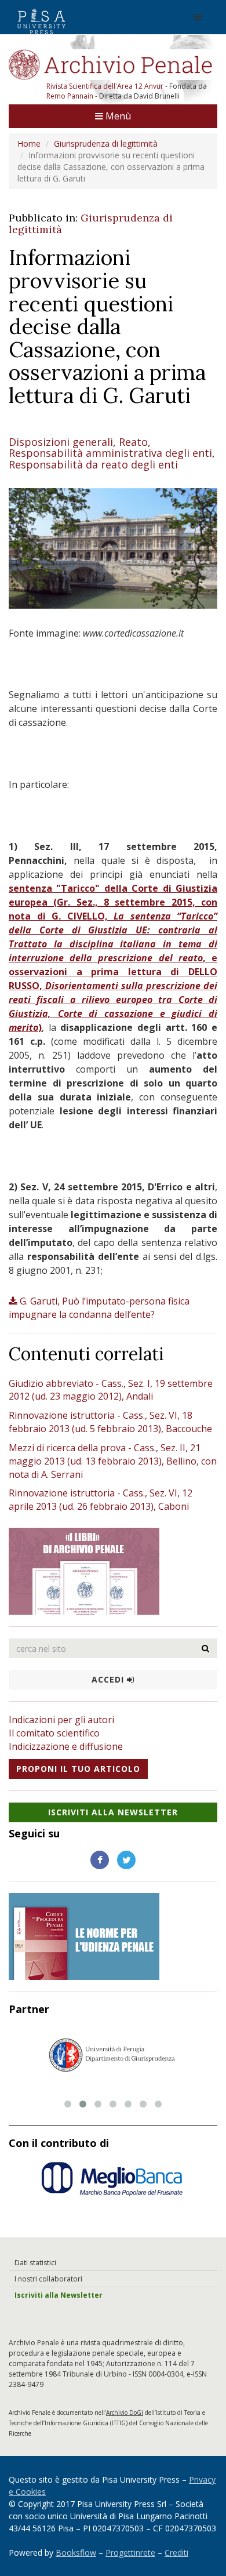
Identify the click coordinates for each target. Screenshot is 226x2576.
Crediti (176, 2553)
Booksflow (76, 2553)
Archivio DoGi (125, 2412)
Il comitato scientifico (54, 1733)
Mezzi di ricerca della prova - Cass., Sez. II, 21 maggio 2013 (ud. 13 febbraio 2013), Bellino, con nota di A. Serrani (113, 1461)
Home (29, 143)
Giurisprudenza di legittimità (106, 143)
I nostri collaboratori (48, 2279)
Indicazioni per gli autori (61, 1720)
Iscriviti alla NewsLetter (113, 1812)
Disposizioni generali (61, 442)
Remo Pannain (70, 96)
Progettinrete (130, 2553)
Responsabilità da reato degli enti (93, 464)
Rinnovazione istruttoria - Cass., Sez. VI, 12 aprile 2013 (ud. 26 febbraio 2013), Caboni (101, 1500)
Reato (133, 442)
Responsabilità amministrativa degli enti (110, 453)
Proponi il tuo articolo (78, 1769)
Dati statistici (35, 2263)
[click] (206, 1648)
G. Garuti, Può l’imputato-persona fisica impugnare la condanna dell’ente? (99, 1308)
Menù (117, 116)
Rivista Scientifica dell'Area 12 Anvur (106, 86)
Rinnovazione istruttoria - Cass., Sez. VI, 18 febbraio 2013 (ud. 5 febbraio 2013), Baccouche (110, 1422)
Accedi (109, 1679)
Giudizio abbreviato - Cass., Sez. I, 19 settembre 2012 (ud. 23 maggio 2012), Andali (111, 1390)
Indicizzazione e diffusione (66, 1746)
